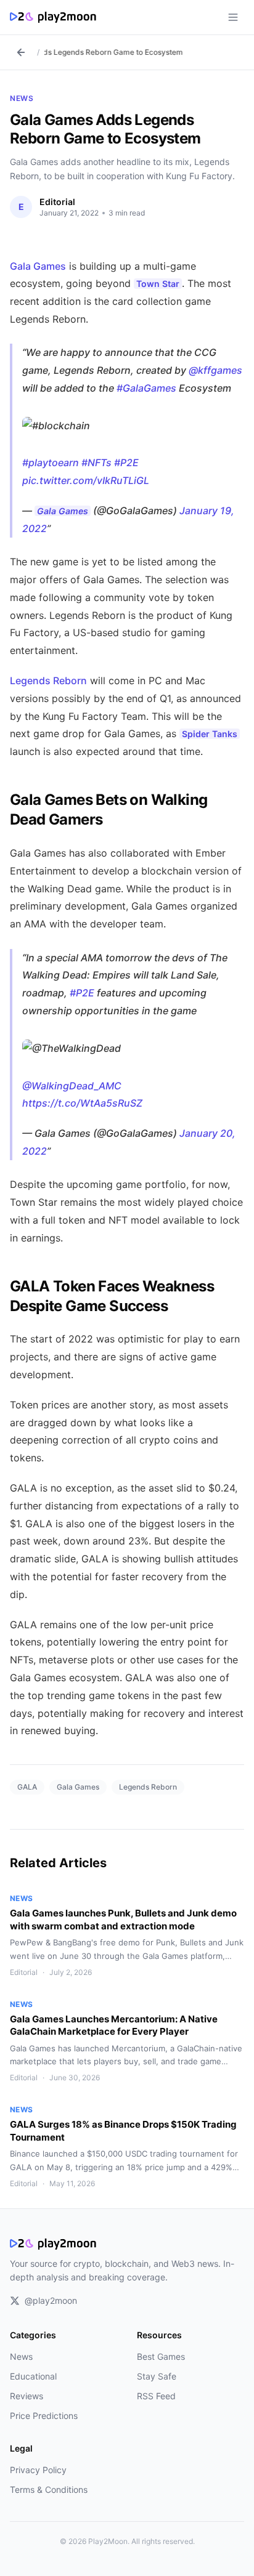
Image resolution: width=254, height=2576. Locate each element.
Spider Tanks (210, 734)
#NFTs (96, 462)
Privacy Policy (38, 2470)
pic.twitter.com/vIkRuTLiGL (86, 480)
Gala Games (38, 266)
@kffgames (215, 370)
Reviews (27, 2396)
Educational (33, 2376)
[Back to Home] (21, 52)
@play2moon (51, 2300)
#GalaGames (146, 388)
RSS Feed (156, 2396)
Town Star (158, 284)
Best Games (161, 2356)
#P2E (126, 462)
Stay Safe (157, 2376)
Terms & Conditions (49, 2489)
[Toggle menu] (233, 17)
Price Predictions (44, 2416)
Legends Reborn (48, 680)
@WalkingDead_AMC (72, 1086)
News (22, 98)
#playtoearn (51, 462)
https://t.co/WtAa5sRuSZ (82, 1103)
